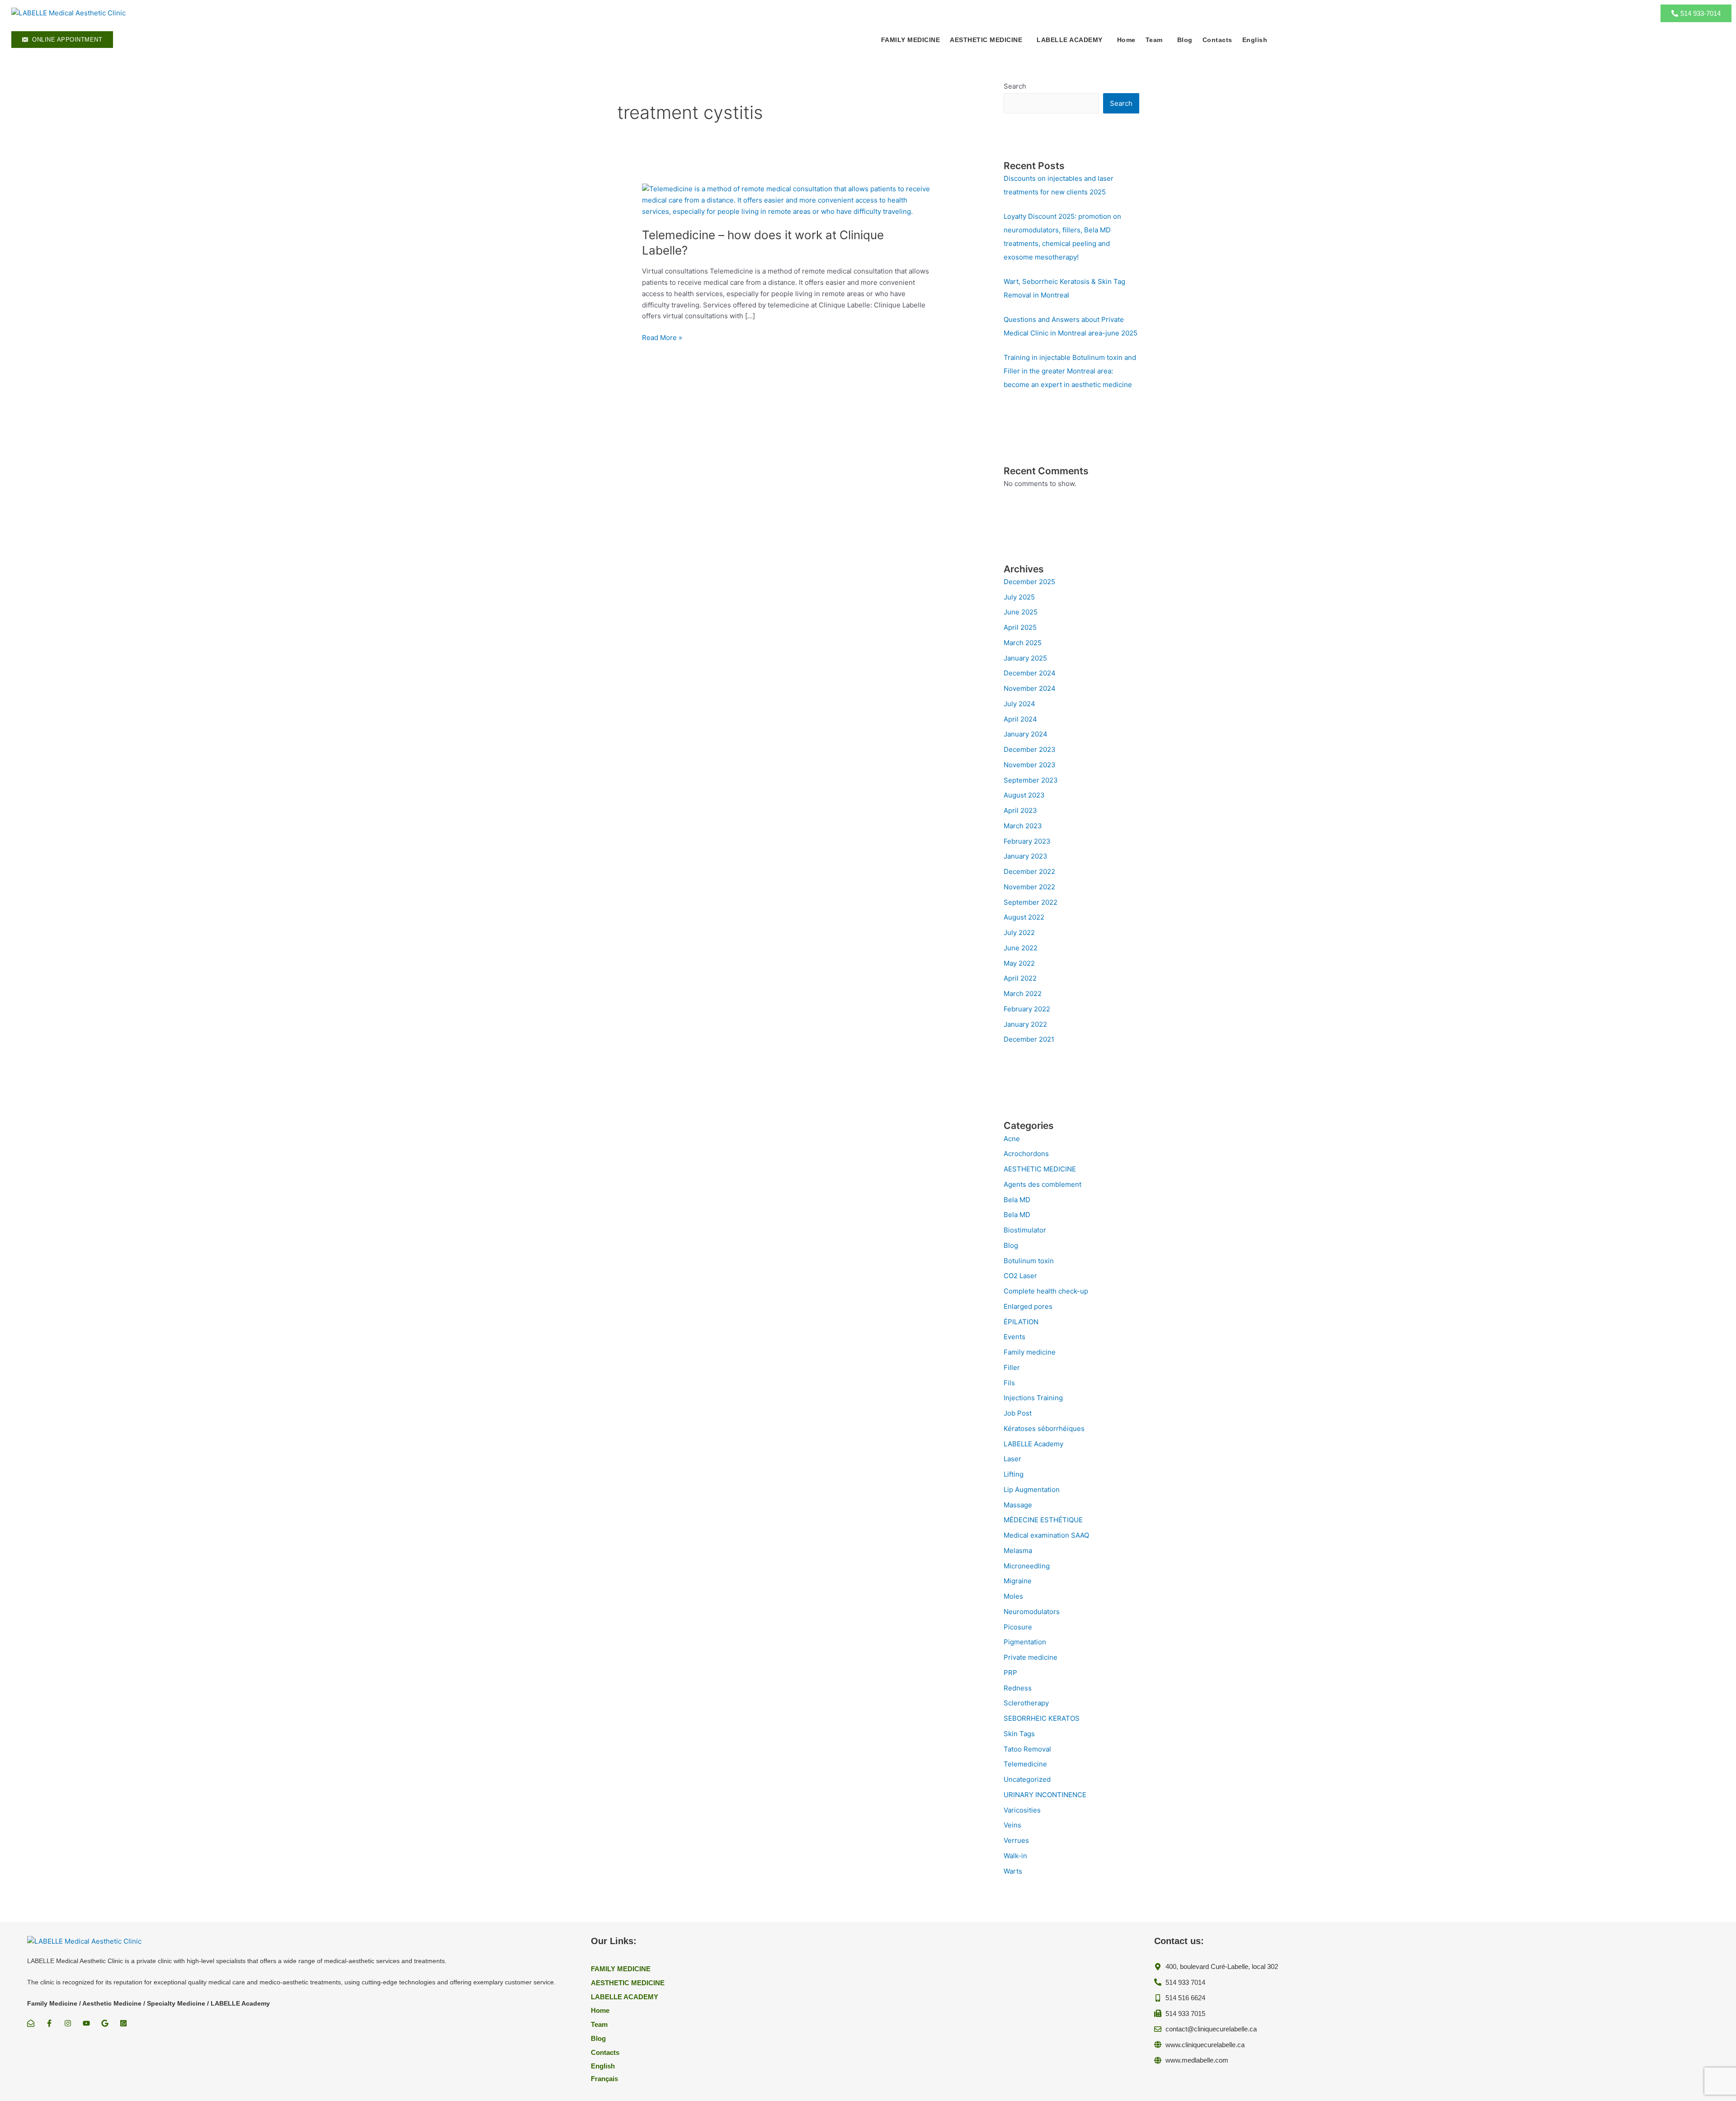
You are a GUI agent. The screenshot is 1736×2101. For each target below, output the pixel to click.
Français (604, 2079)
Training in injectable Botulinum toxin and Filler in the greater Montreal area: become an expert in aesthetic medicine (1070, 371)
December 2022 (1029, 871)
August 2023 (1024, 795)
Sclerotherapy (1026, 1703)
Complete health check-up (1046, 1291)
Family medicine (1030, 1352)
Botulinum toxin (1029, 1261)
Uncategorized (1027, 1779)
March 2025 (1023, 643)
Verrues (1016, 1840)
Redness (1018, 1688)
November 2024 (1030, 688)
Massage (1018, 1505)
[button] (988, 40)
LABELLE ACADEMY (1070, 40)
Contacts (1217, 40)
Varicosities (1022, 1810)
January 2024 (1026, 734)
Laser (1012, 1459)
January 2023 (1026, 856)
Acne (1012, 1139)
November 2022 (1029, 887)
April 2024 (1020, 719)
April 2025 (1020, 627)
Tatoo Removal (1027, 1749)
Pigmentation (1025, 1642)
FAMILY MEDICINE (911, 40)
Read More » (662, 337)
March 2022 (1023, 994)
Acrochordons (1026, 1154)
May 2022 (1019, 963)
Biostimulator (1025, 1230)
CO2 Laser (1020, 1276)
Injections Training (1033, 1398)
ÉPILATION (1021, 1322)
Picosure (1018, 1627)
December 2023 (1030, 749)
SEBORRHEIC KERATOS (1042, 1718)
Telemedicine (1025, 1764)
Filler (1012, 1367)
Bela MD (1017, 1200)
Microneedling (1027, 1566)
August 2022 (1024, 917)
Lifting (1014, 1474)
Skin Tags (1019, 1734)
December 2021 (1029, 1039)
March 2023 (1023, 826)
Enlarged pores (1028, 1306)
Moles (1013, 1596)
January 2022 (1025, 1024)
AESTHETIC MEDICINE (1040, 1169)
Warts (1013, 1871)
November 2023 (1030, 765)
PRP (1010, 1673)
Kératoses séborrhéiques (1044, 1428)
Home (1126, 40)
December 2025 (1029, 582)
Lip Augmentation (1032, 1490)
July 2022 (1019, 932)
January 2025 (1025, 658)
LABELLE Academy (1033, 1444)
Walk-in (1015, 1856)
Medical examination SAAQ (1046, 1535)
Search (1015, 86)
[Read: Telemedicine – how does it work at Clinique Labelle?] (787, 200)
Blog (1185, 40)
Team (1154, 40)
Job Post (1018, 1413)
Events (1014, 1337)
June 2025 (1021, 612)
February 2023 (1027, 841)
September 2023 (1031, 780)
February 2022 (1027, 1009)
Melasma (1018, 1551)
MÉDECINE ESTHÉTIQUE (1043, 1520)
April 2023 (1020, 810)
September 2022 (1031, 902)
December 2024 (1030, 673)
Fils (1009, 1383)
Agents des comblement (1043, 1184)
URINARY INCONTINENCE (1045, 1795)
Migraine (1018, 1581)
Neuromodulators (1032, 1612)
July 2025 (1019, 597)
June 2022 (1021, 948)
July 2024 (1019, 704)
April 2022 (1020, 978)
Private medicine (1031, 1657)
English (1255, 40)
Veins (1012, 1825)
